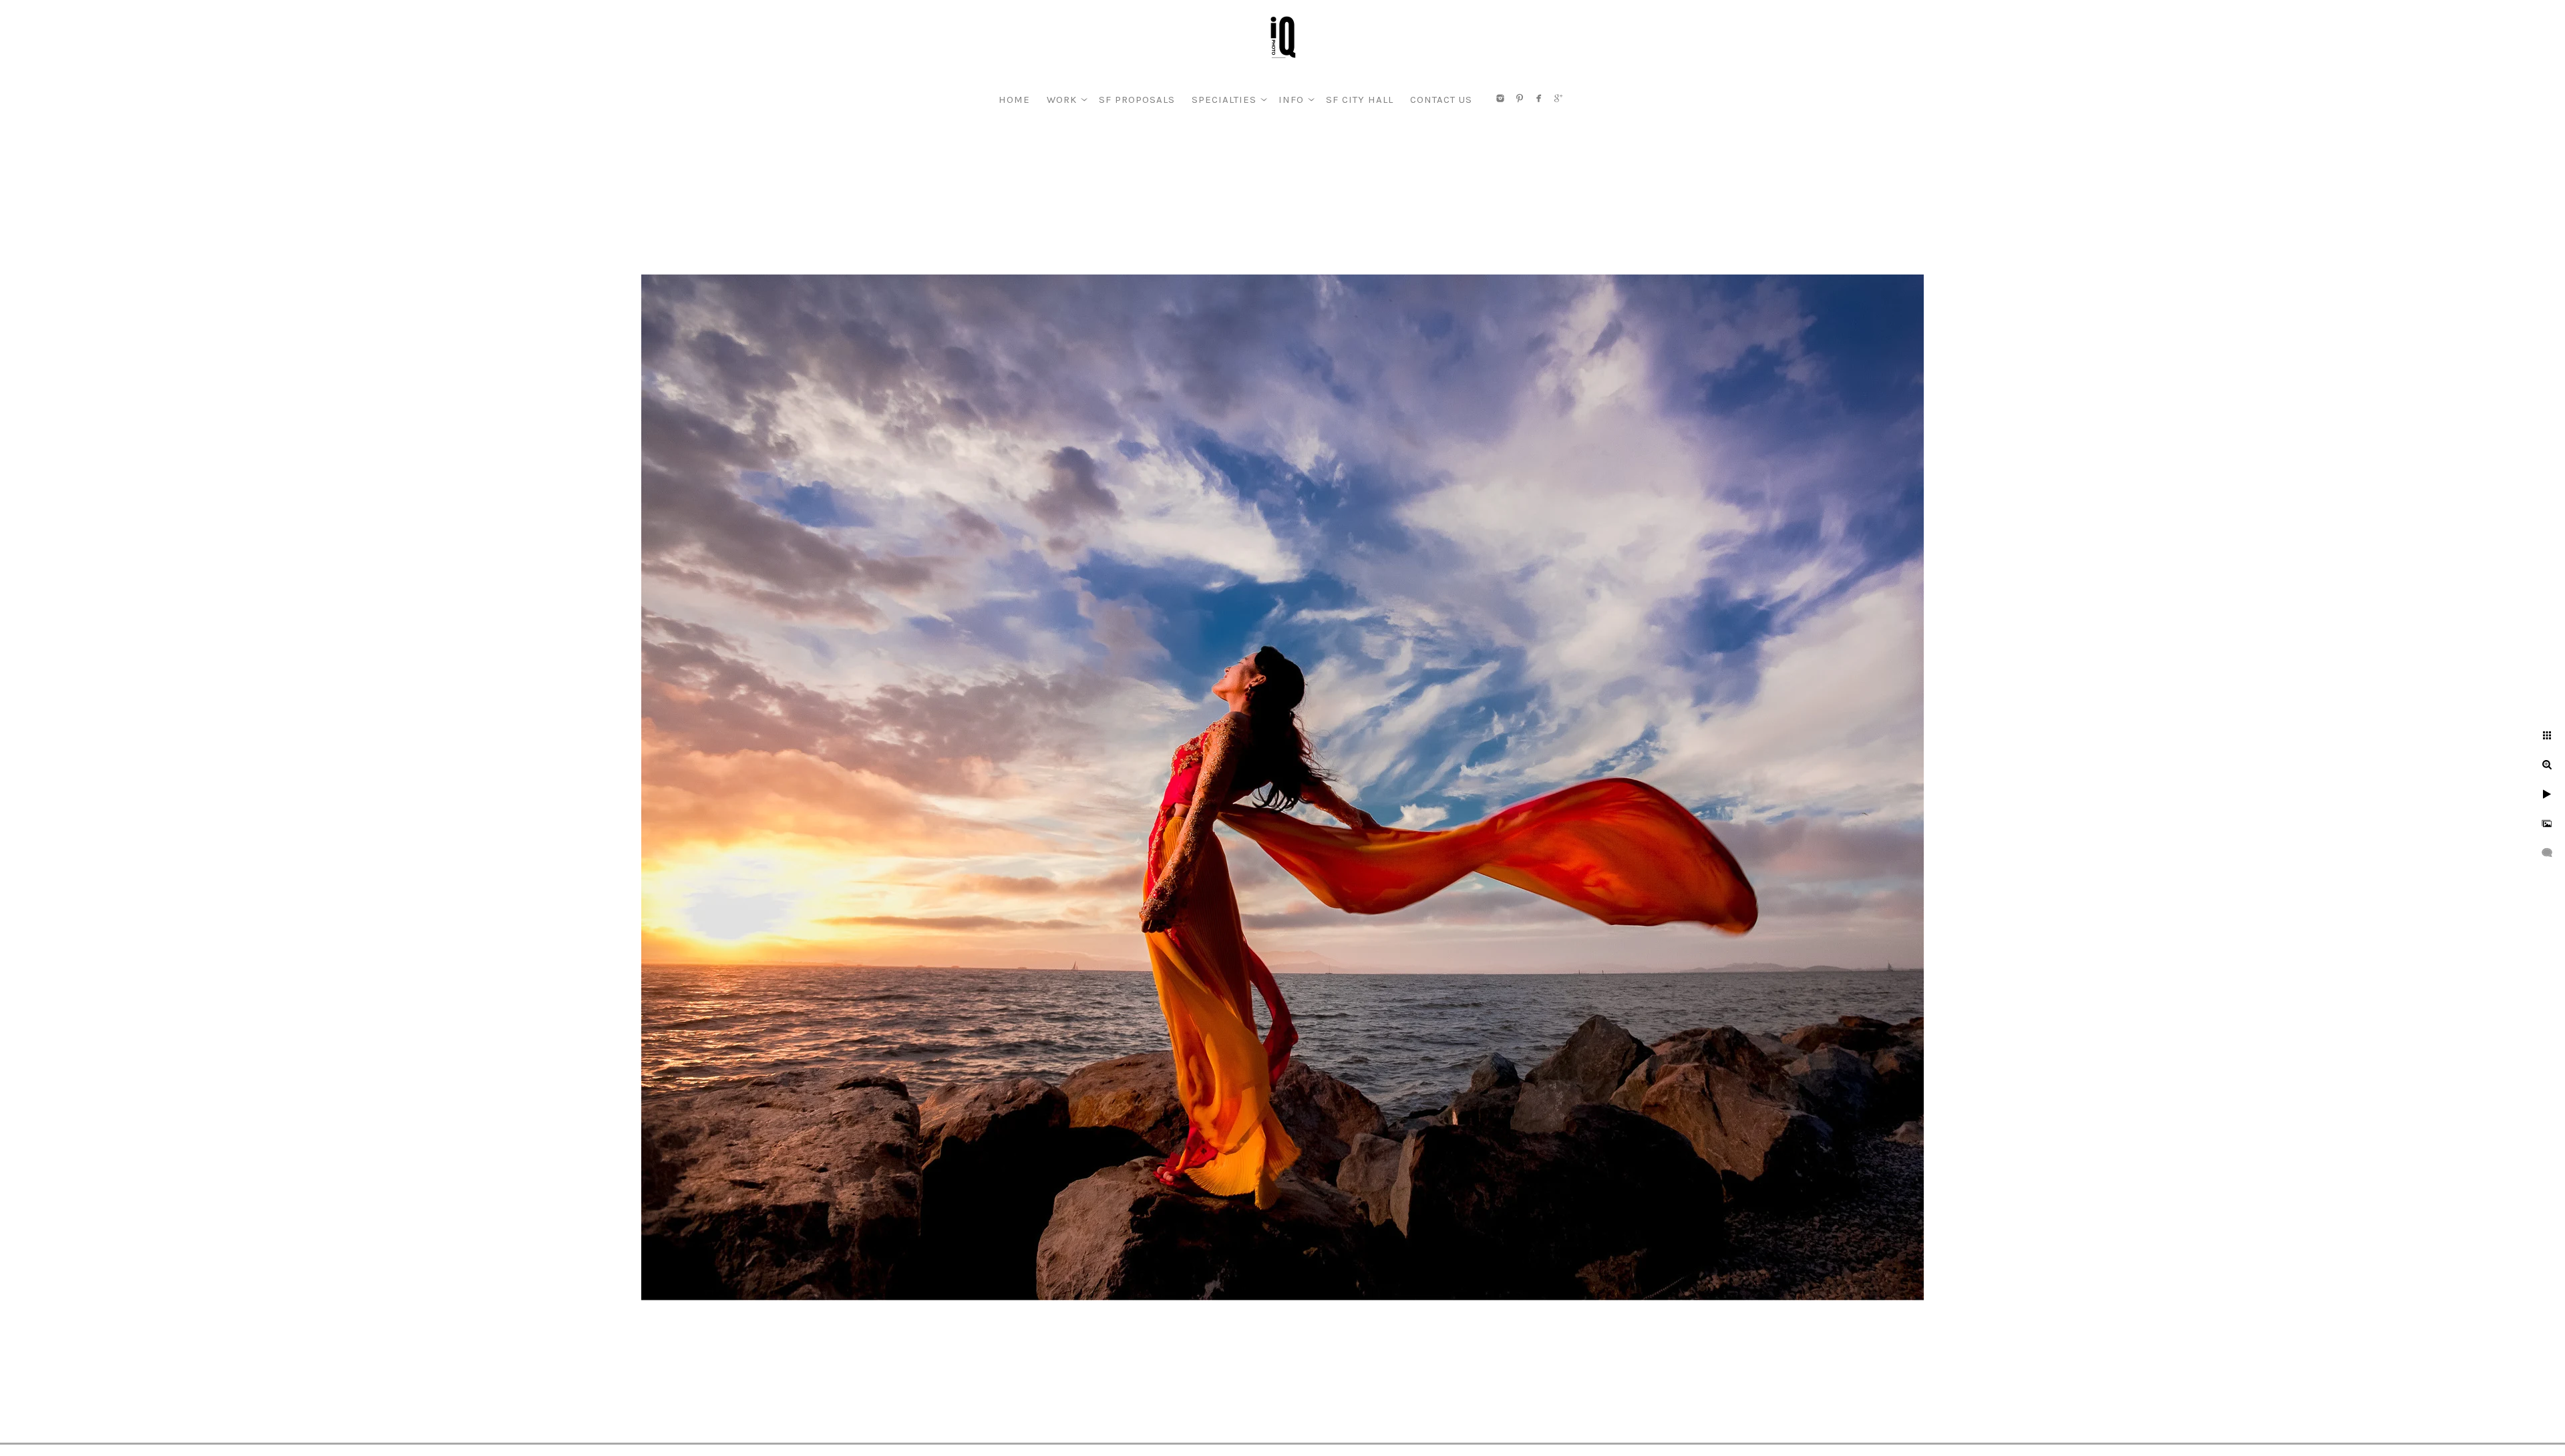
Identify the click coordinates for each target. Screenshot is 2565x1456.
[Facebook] (1539, 98)
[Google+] (1558, 98)
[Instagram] (1500, 98)
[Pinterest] (1520, 98)
